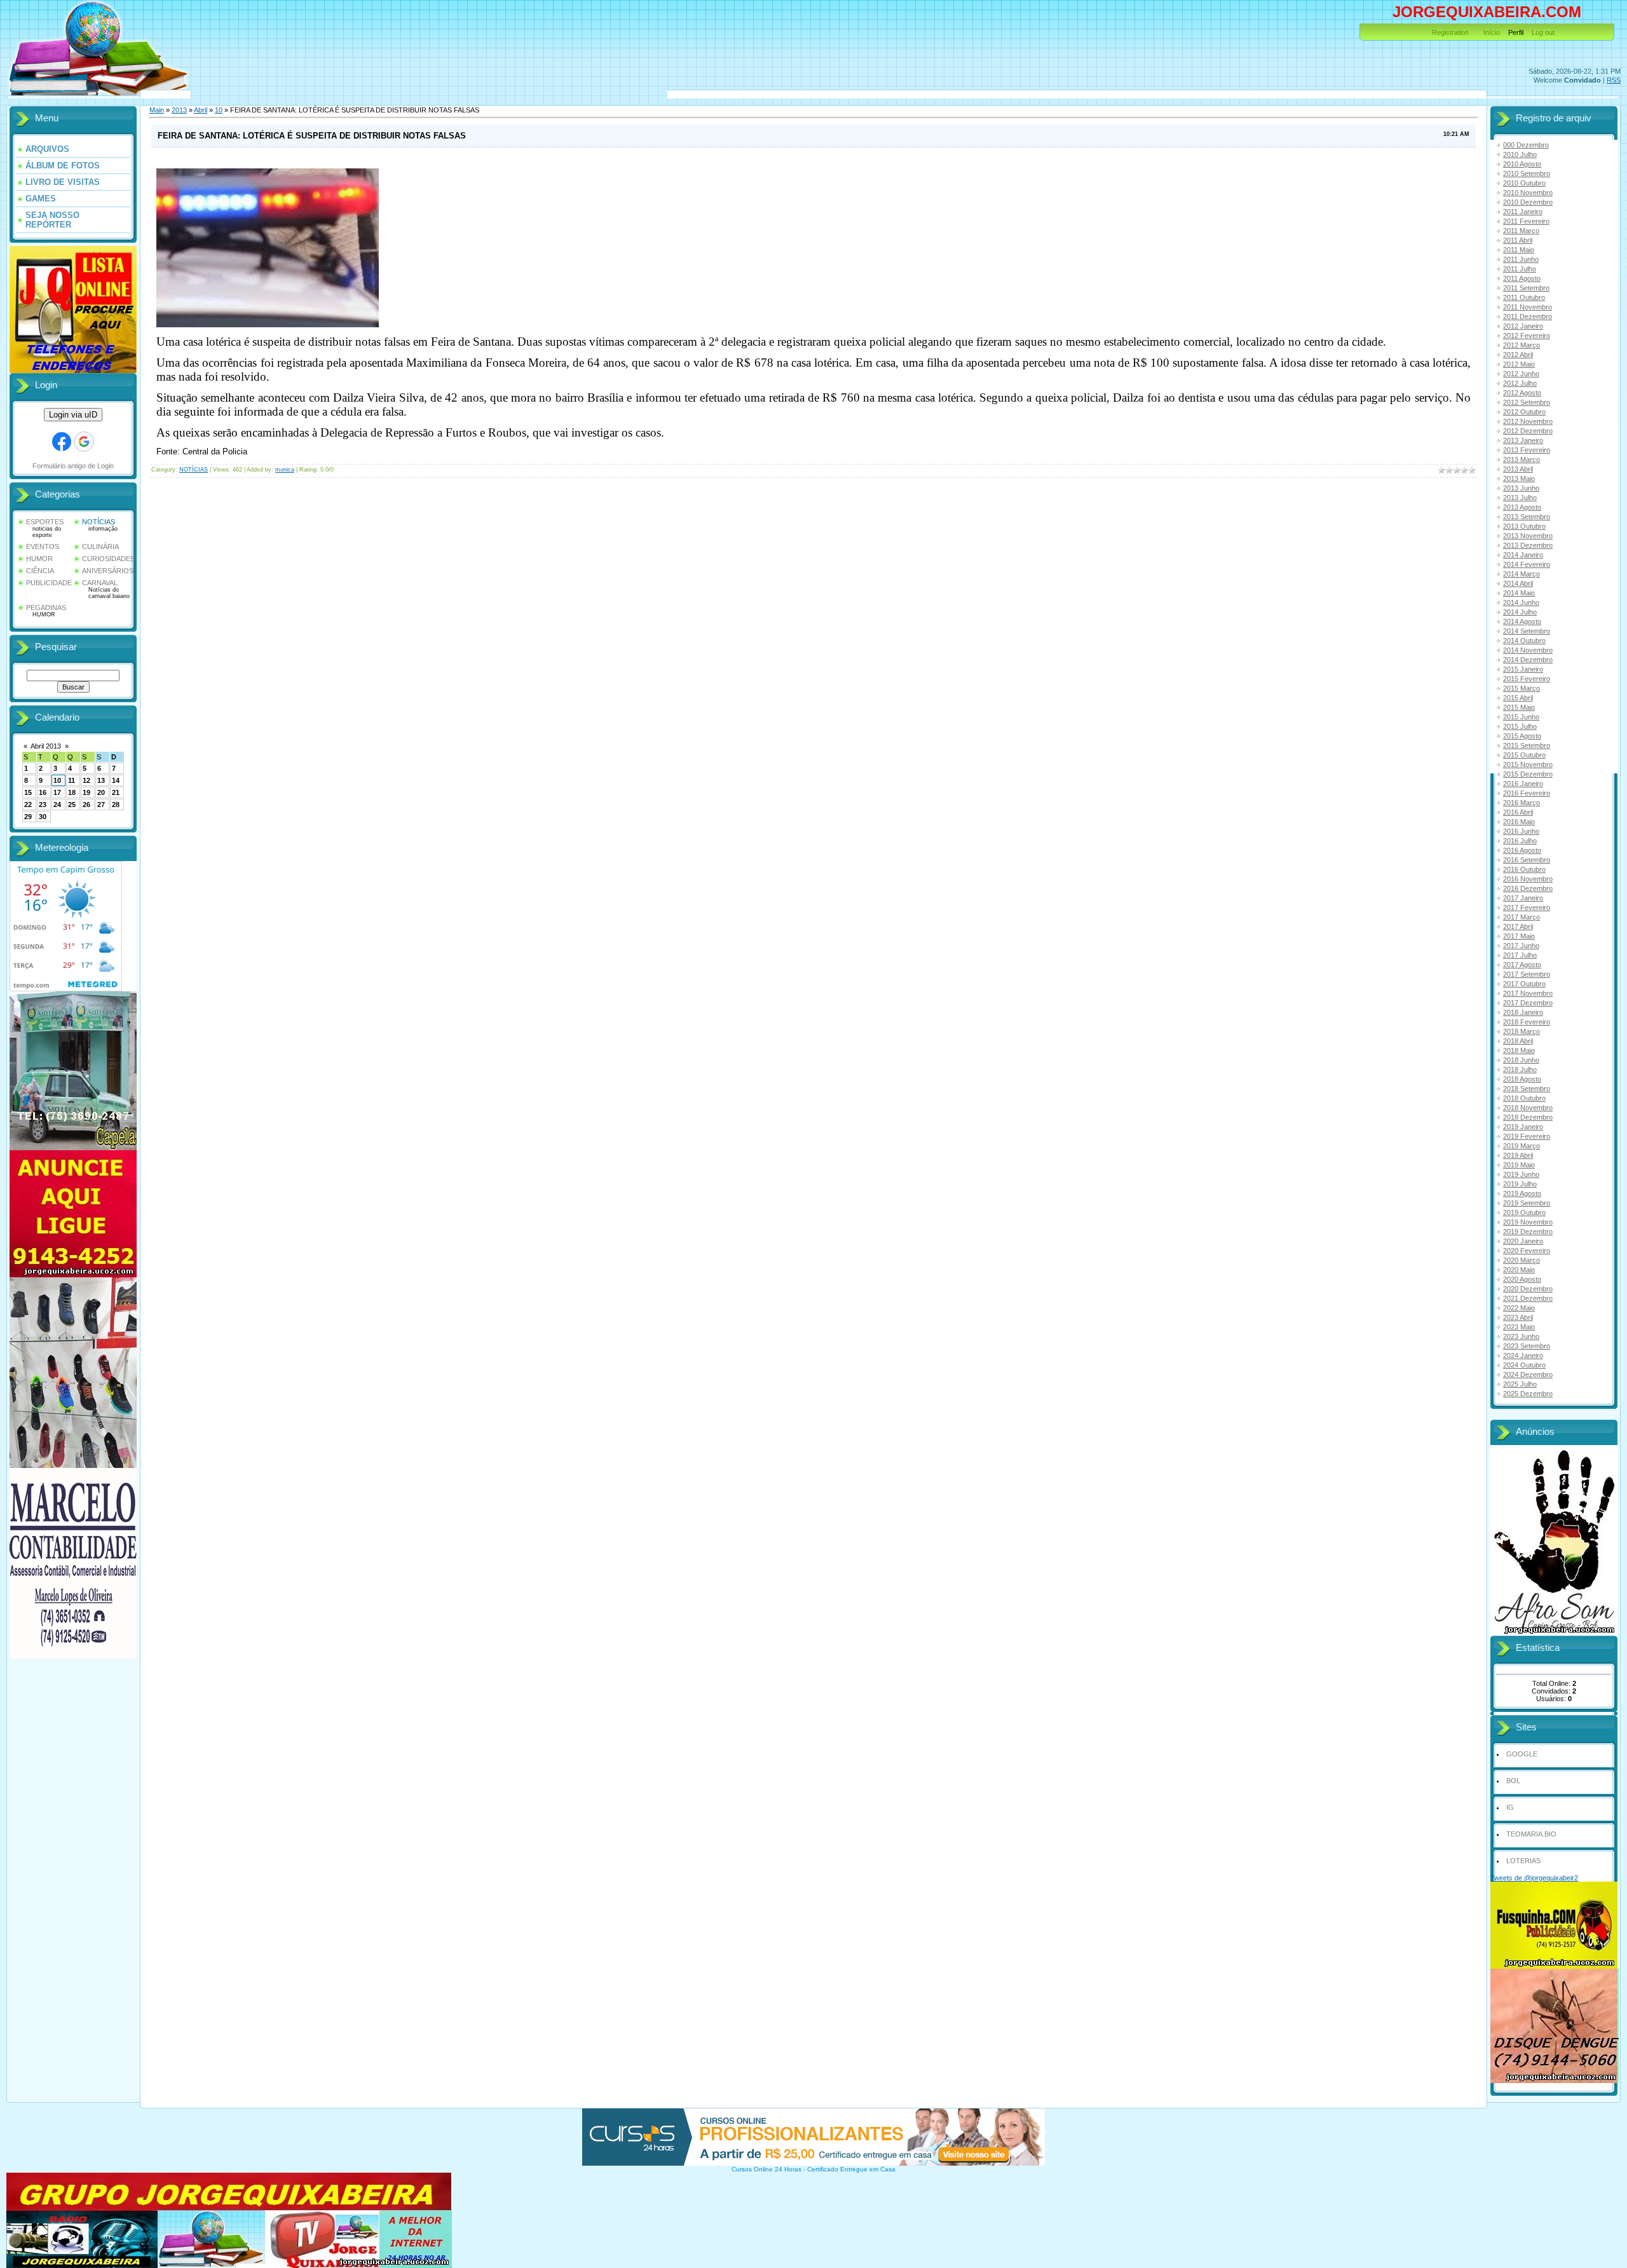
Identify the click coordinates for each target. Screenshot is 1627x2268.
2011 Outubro (1524, 297)
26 (86, 805)
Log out (1543, 32)
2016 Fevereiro (1527, 793)
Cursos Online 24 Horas (766, 2169)
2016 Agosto (1522, 850)
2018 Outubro (1524, 1098)
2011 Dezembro (1528, 316)
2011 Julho (1520, 269)
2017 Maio (1519, 936)
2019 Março (1521, 1146)
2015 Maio (1519, 707)
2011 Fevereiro (1526, 221)
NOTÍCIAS (99, 522)
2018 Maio (1519, 1050)
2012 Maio (1519, 364)
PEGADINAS (46, 608)
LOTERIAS (1523, 1861)
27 (101, 805)
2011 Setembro (1526, 288)
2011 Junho (1521, 259)
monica (285, 470)
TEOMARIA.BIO (1531, 1834)
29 (28, 817)
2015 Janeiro (1523, 669)
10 (57, 780)
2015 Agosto (1522, 736)
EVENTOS (43, 547)
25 (72, 805)
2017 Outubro (1524, 984)
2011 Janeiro (1523, 212)
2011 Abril (1518, 240)
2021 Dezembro (1528, 1298)
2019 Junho (1521, 1174)
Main (157, 110)
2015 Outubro (1524, 755)
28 (116, 805)
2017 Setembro (1527, 974)
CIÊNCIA (40, 571)
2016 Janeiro (1523, 784)
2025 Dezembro (1528, 1394)
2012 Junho (1521, 374)
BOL (1513, 1781)
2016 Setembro (1527, 860)
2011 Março (1521, 231)
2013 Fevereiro (1527, 450)
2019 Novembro (1528, 1222)
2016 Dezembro (1528, 888)
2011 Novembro (1528, 307)
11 (71, 780)
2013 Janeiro (1523, 440)
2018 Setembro (1527, 1089)
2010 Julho (1520, 154)
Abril (201, 110)
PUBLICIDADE (49, 583)
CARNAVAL (100, 583)
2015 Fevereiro (1527, 679)
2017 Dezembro (1528, 1003)
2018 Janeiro (1523, 1012)
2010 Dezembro (1528, 202)
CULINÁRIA (100, 547)
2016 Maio (1519, 822)
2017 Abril (1518, 927)
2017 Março (1521, 917)
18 (72, 792)
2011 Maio (1519, 250)
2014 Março (1521, 574)
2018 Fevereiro (1527, 1022)
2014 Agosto (1522, 621)
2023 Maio (1519, 1327)
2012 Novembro (1528, 421)
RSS (1614, 80)
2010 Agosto (1522, 164)
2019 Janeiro (1523, 1127)
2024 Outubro (1524, 1365)
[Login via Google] (84, 442)
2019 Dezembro (1528, 1232)
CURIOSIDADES (108, 559)
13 (101, 780)
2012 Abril (1518, 355)
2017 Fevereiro (1527, 907)
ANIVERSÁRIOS (108, 571)
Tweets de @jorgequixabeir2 (1534, 1878)
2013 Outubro (1524, 526)
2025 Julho (1520, 1384)
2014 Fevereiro (1527, 564)
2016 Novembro (1528, 879)
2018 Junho (1521, 1060)
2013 (179, 110)
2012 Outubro (1524, 412)
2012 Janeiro (1523, 326)
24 (57, 805)
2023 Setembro (1527, 1346)
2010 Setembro (1527, 173)
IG (1510, 1807)
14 (116, 780)
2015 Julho (1520, 726)
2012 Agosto (1522, 393)
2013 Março (1521, 459)
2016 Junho (1521, 831)
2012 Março (1521, 345)
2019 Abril (1518, 1155)
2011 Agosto (1522, 278)
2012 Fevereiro (1527, 336)
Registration (1450, 32)
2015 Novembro (1528, 764)
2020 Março (1521, 1260)
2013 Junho (1521, 488)
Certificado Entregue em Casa (851, 2169)
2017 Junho (1521, 946)
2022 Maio (1519, 1308)
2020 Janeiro (1523, 1241)
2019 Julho (1520, 1184)
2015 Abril (1518, 698)
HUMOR (39, 559)
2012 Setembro (1527, 402)
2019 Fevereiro (1527, 1136)
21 (116, 792)
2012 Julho (1520, 383)
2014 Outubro (1524, 641)
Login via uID (73, 415)
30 (43, 817)
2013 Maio (1519, 479)
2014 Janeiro (1523, 555)
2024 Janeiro (1523, 1355)
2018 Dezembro (1528, 1117)
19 (86, 792)
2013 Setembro (1527, 517)
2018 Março (1521, 1031)
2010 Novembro (1528, 193)
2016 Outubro (1524, 869)
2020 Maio (1519, 1270)
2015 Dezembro (1528, 774)
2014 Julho (1520, 612)
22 (28, 805)
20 (101, 792)
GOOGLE (1522, 1754)
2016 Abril (1518, 812)
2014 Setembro (1527, 631)
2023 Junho (1521, 1336)
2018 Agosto (1522, 1079)
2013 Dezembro (1528, 545)
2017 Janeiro (1523, 898)
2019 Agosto (1522, 1193)
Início (1492, 32)
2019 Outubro (1524, 1212)
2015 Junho (1521, 717)
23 (43, 805)
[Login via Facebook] (62, 442)
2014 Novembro (1528, 650)
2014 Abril (1518, 583)
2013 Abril (1518, 469)
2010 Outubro (1524, 183)
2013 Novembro (1528, 536)
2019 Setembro (1527, 1203)
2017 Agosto (1522, 965)
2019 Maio (1519, 1165)
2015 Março (1521, 688)
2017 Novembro (1528, 993)
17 (57, 792)
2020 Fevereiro (1527, 1251)
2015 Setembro (1527, 745)
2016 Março (1521, 803)
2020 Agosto (1522, 1279)
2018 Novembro (1528, 1108)
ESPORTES (45, 522)
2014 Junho (1521, 602)
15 (28, 792)
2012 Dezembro (1528, 431)
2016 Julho (1520, 841)
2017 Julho (1520, 955)
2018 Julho (1520, 1069)
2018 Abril (1518, 1041)
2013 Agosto (1522, 507)
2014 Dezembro (1528, 660)
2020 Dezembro (1528, 1289)
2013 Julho (1520, 498)
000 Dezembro (1526, 145)
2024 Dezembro (1528, 1375)
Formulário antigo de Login (73, 466)
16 (43, 792)
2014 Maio (1519, 593)
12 (86, 780)
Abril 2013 (46, 746)
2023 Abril (1518, 1317)
